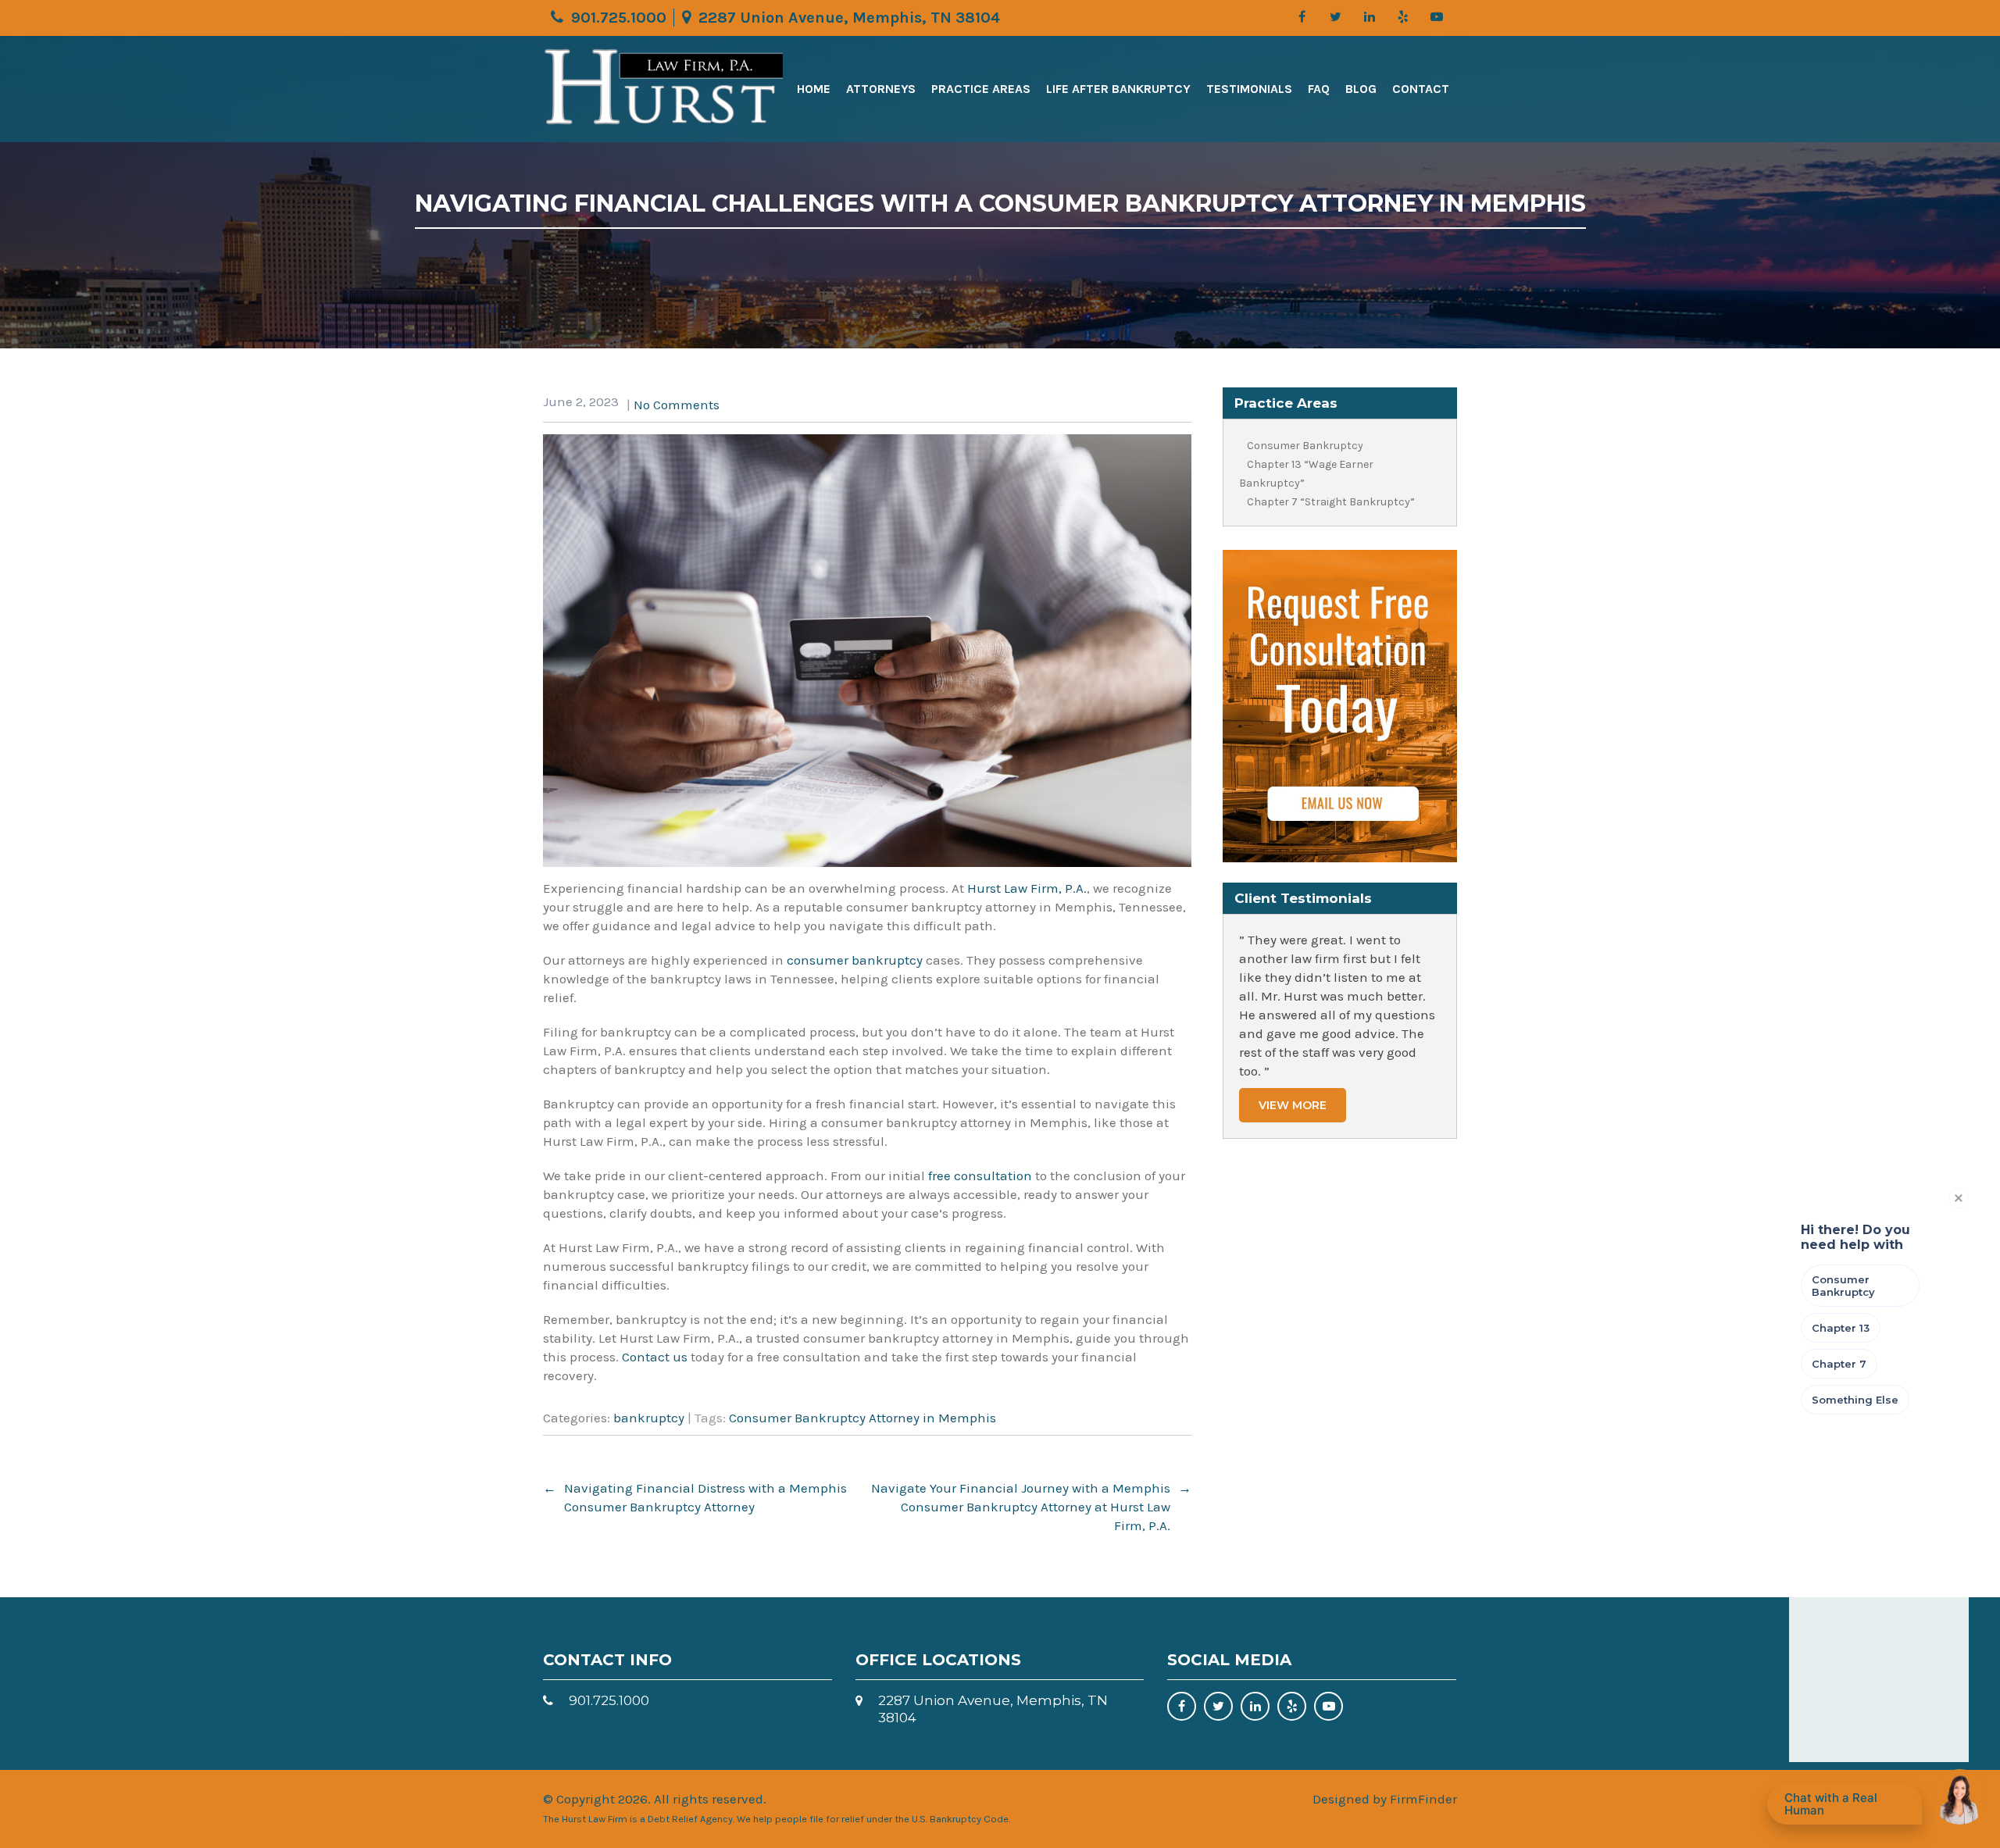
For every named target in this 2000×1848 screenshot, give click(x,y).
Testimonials (1249, 89)
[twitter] (1336, 17)
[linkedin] (1369, 17)
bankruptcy (649, 1418)
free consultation (980, 1176)
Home (814, 89)
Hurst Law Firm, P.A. (1027, 888)
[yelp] (1403, 17)
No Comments (677, 405)
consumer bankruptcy (855, 960)
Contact (1421, 89)
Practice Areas (981, 89)
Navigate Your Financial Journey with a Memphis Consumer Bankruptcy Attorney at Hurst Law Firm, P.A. (1031, 1507)
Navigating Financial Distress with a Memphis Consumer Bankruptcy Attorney (695, 1497)
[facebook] (1302, 17)
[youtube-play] (1436, 17)
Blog (1361, 89)
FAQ (1319, 89)
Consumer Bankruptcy (1305, 446)
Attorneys (881, 89)
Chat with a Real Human (1849, 1807)
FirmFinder (1423, 1799)
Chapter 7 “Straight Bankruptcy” (1331, 502)
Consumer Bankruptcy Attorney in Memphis (862, 1418)
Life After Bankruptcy (1118, 89)
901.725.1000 (619, 18)
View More (1293, 1105)
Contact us (655, 1357)
